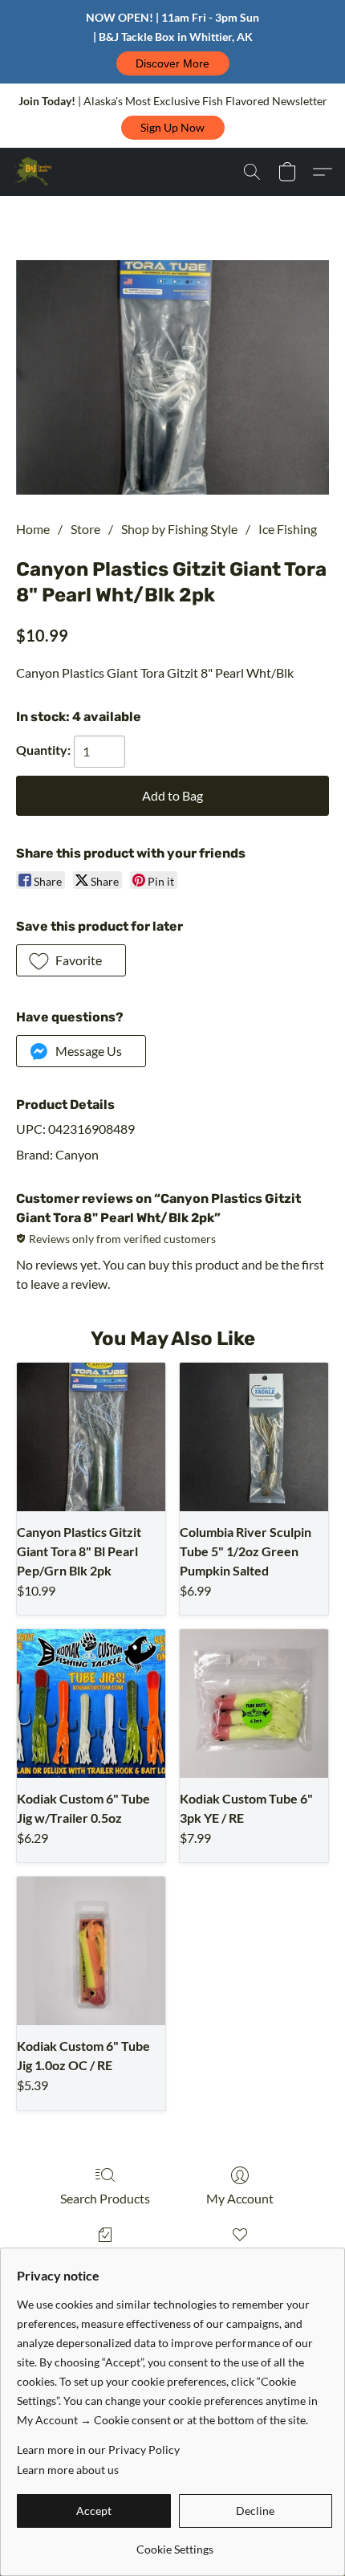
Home (33, 529)
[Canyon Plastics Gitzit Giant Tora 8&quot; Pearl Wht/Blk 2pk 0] (172, 378)
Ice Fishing (288, 529)
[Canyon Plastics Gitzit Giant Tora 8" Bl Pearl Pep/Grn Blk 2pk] (91, 1437)
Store (85, 529)
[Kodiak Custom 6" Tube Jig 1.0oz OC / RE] (91, 1951)
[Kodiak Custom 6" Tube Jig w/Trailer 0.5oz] (91, 1704)
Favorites (239, 2258)
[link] (175, 2543)
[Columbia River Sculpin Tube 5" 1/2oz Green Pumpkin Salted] (254, 1437)
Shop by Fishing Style (179, 529)
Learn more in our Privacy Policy (98, 2450)
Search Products (105, 2198)
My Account (240, 2198)
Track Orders (106, 2258)
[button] (173, 63)
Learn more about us (68, 2470)
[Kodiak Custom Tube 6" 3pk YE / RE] (254, 1704)
